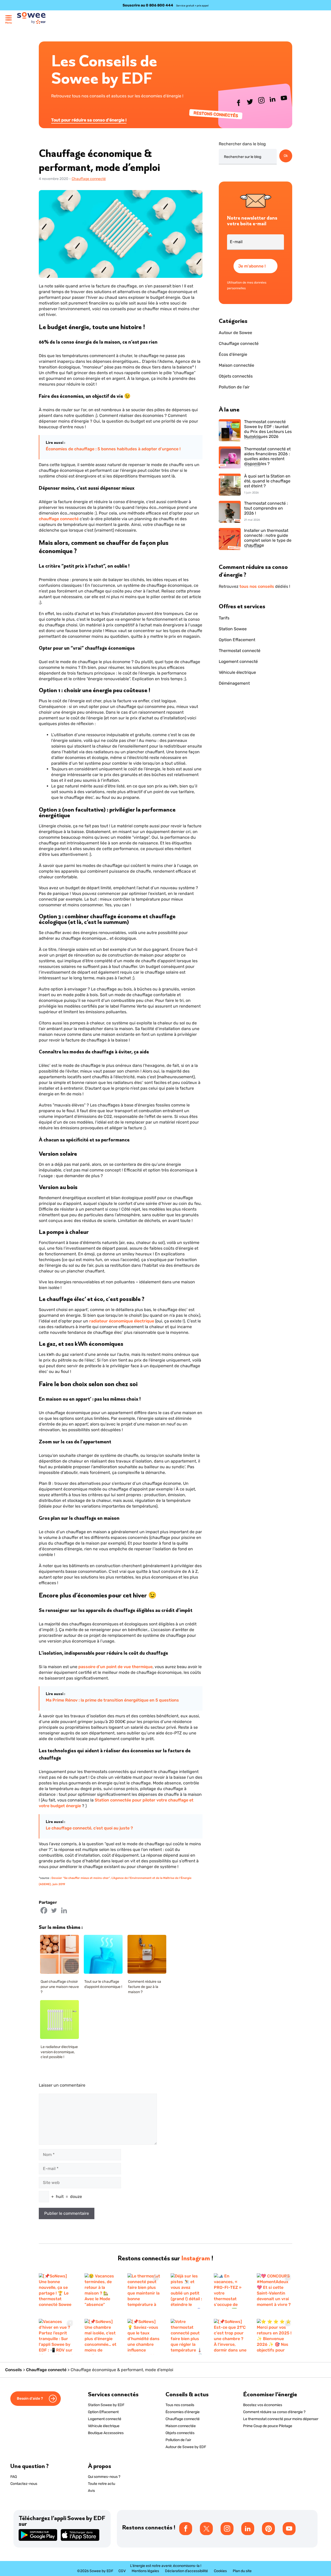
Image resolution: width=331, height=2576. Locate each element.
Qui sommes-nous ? (104, 2477)
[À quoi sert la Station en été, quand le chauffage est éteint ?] (230, 485)
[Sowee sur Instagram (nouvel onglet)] (262, 102)
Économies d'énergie (183, 2412)
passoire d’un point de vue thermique (115, 1667)
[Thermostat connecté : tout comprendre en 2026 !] (230, 512)
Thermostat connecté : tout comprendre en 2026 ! (266, 508)
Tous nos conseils (180, 2405)
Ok (286, 156)
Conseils (14, 2370)
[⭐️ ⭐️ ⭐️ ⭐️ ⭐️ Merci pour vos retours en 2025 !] (274, 2337)
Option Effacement (237, 640)
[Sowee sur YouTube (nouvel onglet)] (284, 99)
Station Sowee (233, 629)
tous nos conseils (257, 586)
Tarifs (224, 618)
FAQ (14, 2477)
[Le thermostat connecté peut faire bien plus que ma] (144, 2291)
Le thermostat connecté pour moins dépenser (281, 2419)
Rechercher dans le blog (242, 144)
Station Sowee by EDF (106, 2405)
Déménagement (234, 683)
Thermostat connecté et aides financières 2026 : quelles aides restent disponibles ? (267, 455)
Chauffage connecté (89, 179)
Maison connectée (236, 365)
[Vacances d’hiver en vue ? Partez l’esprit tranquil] (57, 2337)
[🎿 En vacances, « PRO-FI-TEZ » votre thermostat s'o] (230, 2291)
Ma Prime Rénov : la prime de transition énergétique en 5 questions (112, 1700)
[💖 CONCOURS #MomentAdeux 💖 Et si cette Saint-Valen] (274, 2291)
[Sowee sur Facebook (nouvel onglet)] (239, 104)
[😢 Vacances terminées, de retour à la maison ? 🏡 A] (101, 2291)
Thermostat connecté (240, 651)
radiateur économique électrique (122, 1321)
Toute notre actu (101, 2484)
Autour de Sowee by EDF (186, 2447)
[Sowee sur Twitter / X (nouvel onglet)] (250, 103)
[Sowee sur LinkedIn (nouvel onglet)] (273, 100)
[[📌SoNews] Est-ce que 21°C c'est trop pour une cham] (230, 2337)
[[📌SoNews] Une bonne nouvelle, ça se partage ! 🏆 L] (57, 2291)
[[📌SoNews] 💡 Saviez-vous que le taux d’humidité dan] (144, 2337)
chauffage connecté (59, 519)
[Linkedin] (64, 1910)
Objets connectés (236, 376)
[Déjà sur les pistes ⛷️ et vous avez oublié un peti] (187, 2291)
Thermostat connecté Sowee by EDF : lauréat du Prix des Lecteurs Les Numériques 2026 (268, 427)
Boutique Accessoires (106, 2433)
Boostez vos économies (263, 2405)
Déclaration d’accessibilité (186, 2571)
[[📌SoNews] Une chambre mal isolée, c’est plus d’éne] (101, 2337)
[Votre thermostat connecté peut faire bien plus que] (187, 2337)
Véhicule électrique (237, 672)
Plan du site (242, 2571)
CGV (122, 2571)
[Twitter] (54, 1910)
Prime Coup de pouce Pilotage (268, 2426)
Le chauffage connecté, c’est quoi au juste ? (89, 1828)
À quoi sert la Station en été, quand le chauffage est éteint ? (267, 481)
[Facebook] (44, 1910)
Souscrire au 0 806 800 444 (148, 5)
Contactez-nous (24, 2484)
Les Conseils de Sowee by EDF (104, 69)
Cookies (220, 2571)
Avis (91, 2491)
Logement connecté (238, 661)
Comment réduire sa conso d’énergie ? (274, 2412)
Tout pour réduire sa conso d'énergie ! (89, 120)
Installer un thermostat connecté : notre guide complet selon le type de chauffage (268, 536)
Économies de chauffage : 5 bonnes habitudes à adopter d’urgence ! (113, 449)
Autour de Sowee (235, 333)
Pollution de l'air (234, 387)
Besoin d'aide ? (30, 2398)
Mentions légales (145, 2571)
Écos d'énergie (233, 354)
